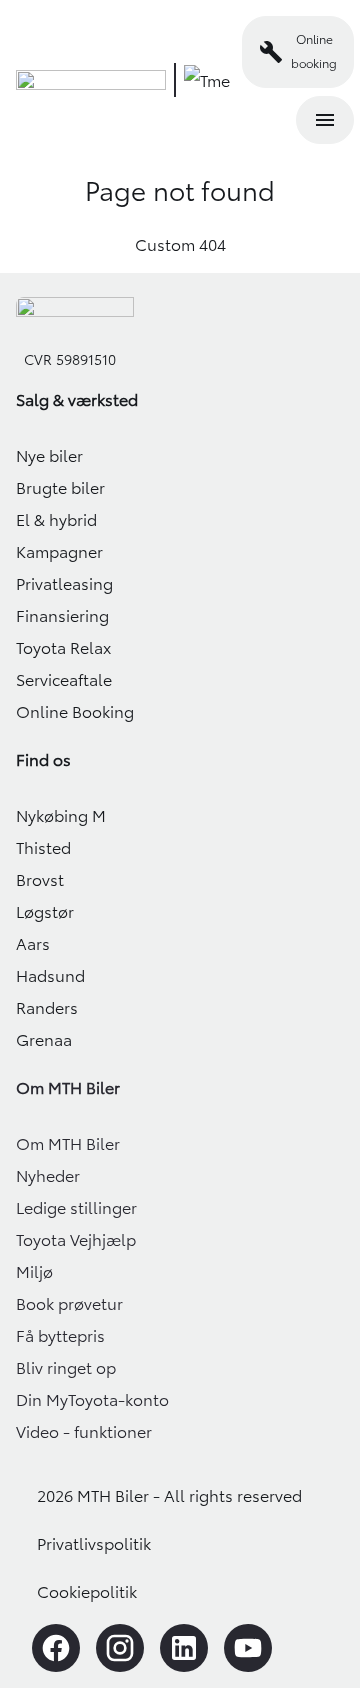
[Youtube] (248, 1648)
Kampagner (59, 552)
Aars (33, 944)
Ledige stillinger (76, 1208)
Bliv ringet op (66, 1368)
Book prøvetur (69, 1304)
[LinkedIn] (184, 1648)
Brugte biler (60, 488)
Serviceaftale (64, 680)
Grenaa (44, 1040)
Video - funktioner (84, 1432)
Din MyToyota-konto (92, 1400)
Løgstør (45, 912)
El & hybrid (56, 520)
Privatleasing (64, 584)
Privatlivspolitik (94, 1544)
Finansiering (62, 616)
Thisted (43, 848)
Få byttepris (60, 1336)
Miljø (34, 1272)
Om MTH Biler (68, 1144)
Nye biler (49, 456)
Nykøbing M (61, 816)
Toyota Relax (63, 648)
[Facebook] (56, 1648)
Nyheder (48, 1176)
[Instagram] (120, 1648)
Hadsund (50, 976)
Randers (47, 1008)
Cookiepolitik (87, 1592)
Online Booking (75, 712)
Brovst (40, 880)
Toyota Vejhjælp (76, 1240)
